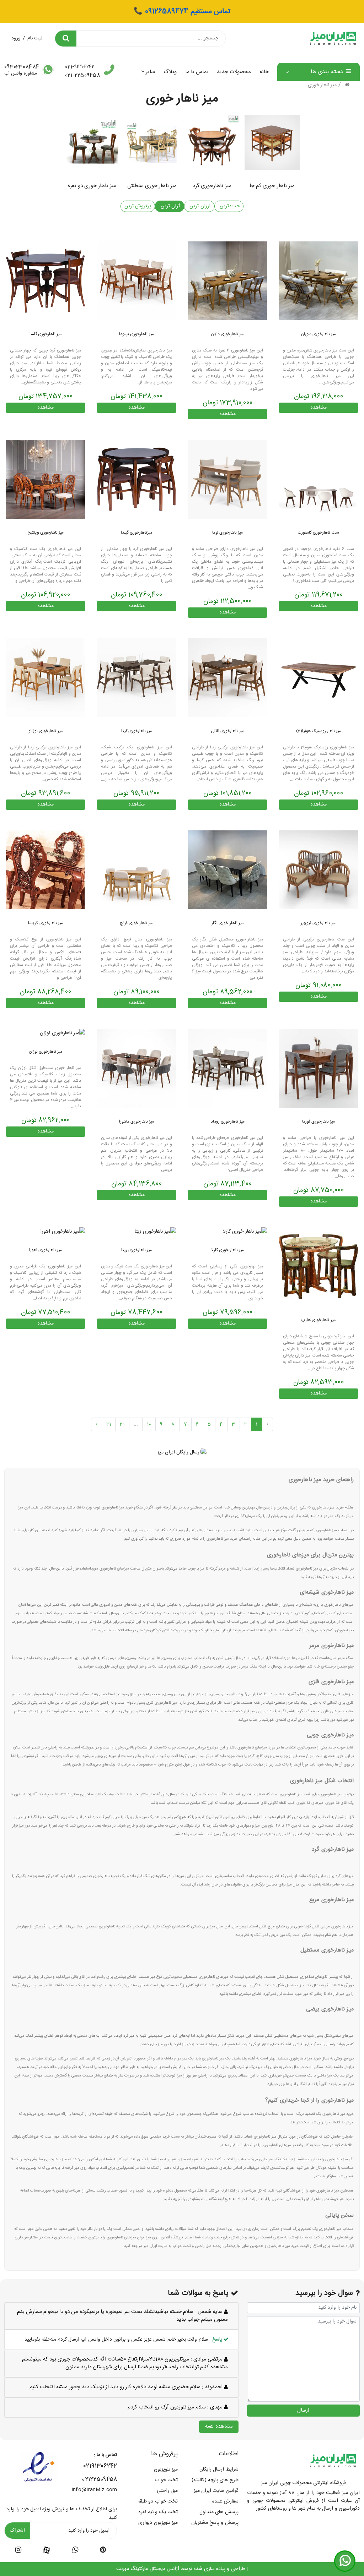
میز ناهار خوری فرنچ (137, 923)
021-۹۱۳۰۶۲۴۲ (80, 67)
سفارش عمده (225, 2501)
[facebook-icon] (47, 2550)
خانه (264, 72)
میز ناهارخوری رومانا (227, 1121)
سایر (150, 72)
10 (149, 1424)
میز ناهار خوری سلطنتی (152, 186)
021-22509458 (83, 75)
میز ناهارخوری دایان (228, 334)
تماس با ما (197, 72)
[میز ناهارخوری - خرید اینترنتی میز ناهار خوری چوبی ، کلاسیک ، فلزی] (45, 480)
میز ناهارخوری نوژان (46, 1052)
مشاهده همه (219, 2426)
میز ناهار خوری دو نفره (92, 186)
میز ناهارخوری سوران (319, 334)
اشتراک (17, 2531)
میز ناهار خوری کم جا (272, 186)
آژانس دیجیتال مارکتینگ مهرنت (148, 2569)
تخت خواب (166, 2480)
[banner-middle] (182, 1453)
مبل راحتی (167, 2491)
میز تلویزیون (166, 2469)
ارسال (303, 2410)
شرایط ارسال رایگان (219, 2469)
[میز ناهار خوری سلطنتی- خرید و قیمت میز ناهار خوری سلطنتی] (245, 1232)
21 (109, 1424)
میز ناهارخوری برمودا (136, 334)
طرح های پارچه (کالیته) (215, 2480)
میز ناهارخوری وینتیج (46, 533)
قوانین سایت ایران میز (216, 2491)
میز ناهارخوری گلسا (46, 334)
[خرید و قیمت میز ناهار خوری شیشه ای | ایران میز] (318, 870)
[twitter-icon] (103, 2551)
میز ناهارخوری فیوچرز (318, 923)
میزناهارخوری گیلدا (136, 533)
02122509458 (99, 2480)
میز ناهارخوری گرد (212, 186)
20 (122, 1424)
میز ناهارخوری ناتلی (227, 731)
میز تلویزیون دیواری (158, 2523)
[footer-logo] (333, 2461)
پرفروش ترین (138, 206)
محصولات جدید (234, 72)
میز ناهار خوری (322, 85)
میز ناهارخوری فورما (319, 1121)
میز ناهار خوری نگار (227, 923)
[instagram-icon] (18, 2551)
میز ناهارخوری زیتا (137, 1250)
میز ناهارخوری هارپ (318, 1320)
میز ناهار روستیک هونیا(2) (319, 731)
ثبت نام (35, 38)
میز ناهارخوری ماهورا (137, 1121)
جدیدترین (229, 206)
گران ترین (170, 206)
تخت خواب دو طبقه (158, 2501)
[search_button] (66, 39)
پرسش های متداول (219, 2512)
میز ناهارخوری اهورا (46, 1250)
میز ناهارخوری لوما (228, 533)
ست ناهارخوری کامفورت (318, 533)
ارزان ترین (199, 206)
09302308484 (22, 67)
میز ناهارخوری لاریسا (46, 923)
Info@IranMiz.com (94, 2490)
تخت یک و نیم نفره (158, 2512)
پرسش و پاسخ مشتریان (215, 2523)
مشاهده (319, 408)
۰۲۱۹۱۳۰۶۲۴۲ (100, 2466)
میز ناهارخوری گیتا (137, 731)
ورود (16, 38)
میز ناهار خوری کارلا (227, 1250)
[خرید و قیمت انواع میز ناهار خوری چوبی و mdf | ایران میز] (318, 281)
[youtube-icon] (75, 2551)
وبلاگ (170, 72)
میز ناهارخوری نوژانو (45, 731)
